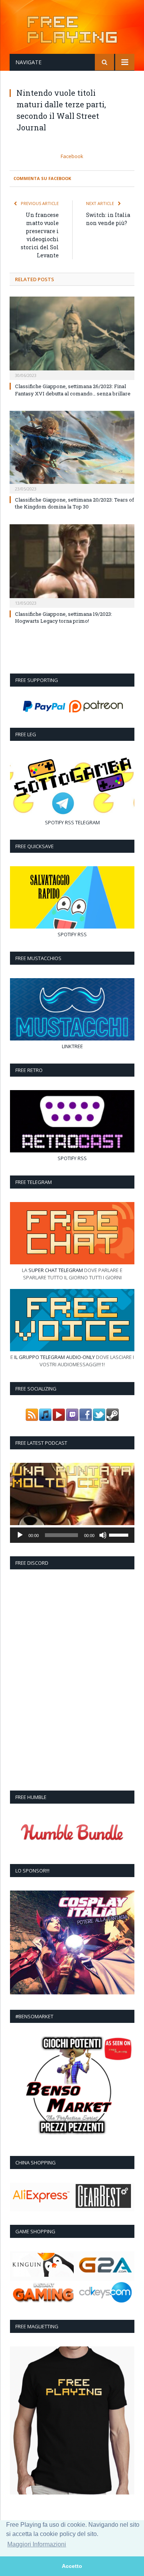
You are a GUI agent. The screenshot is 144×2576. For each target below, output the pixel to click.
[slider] (120, 1534)
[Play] (20, 1535)
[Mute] (103, 1535)
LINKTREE (72, 1046)
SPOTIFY (54, 822)
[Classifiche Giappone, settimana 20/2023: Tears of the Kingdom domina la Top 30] (72, 451)
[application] (72, 1535)
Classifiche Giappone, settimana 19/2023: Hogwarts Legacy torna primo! (64, 617)
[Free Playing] (72, 28)
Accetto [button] (72, 2566)
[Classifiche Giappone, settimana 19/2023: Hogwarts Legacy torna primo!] (72, 565)
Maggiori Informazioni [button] (37, 2544)
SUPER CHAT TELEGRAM (56, 1270)
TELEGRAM (88, 822)
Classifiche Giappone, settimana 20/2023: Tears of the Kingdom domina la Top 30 (74, 503)
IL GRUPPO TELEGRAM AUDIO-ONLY (55, 1357)
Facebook (72, 156)
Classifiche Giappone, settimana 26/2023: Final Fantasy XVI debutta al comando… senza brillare (73, 390)
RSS (70, 822)
